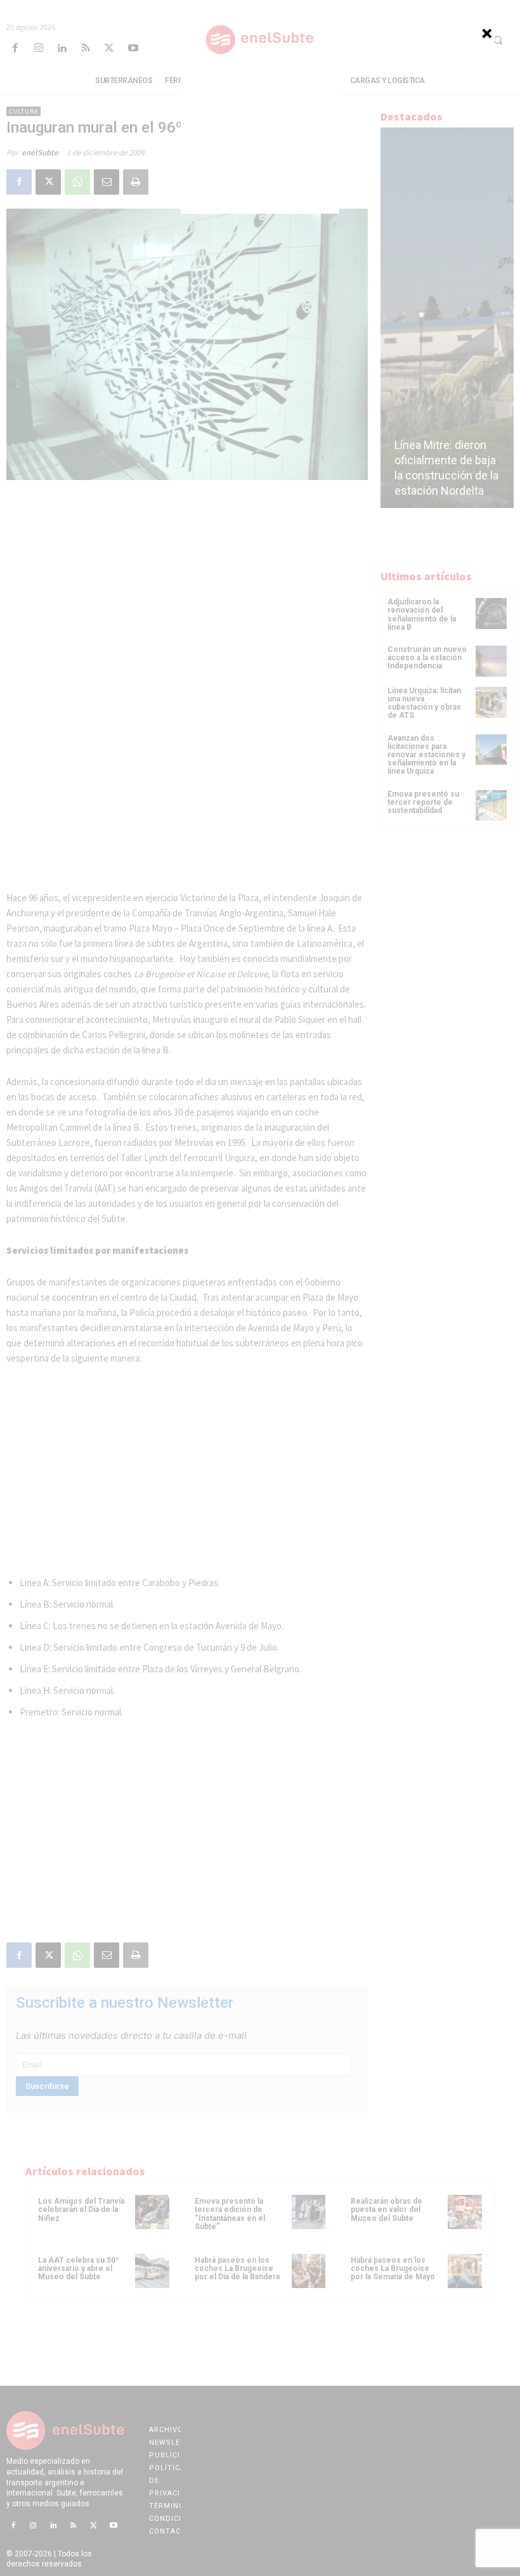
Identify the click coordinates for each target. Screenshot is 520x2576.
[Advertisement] (260, 134)
